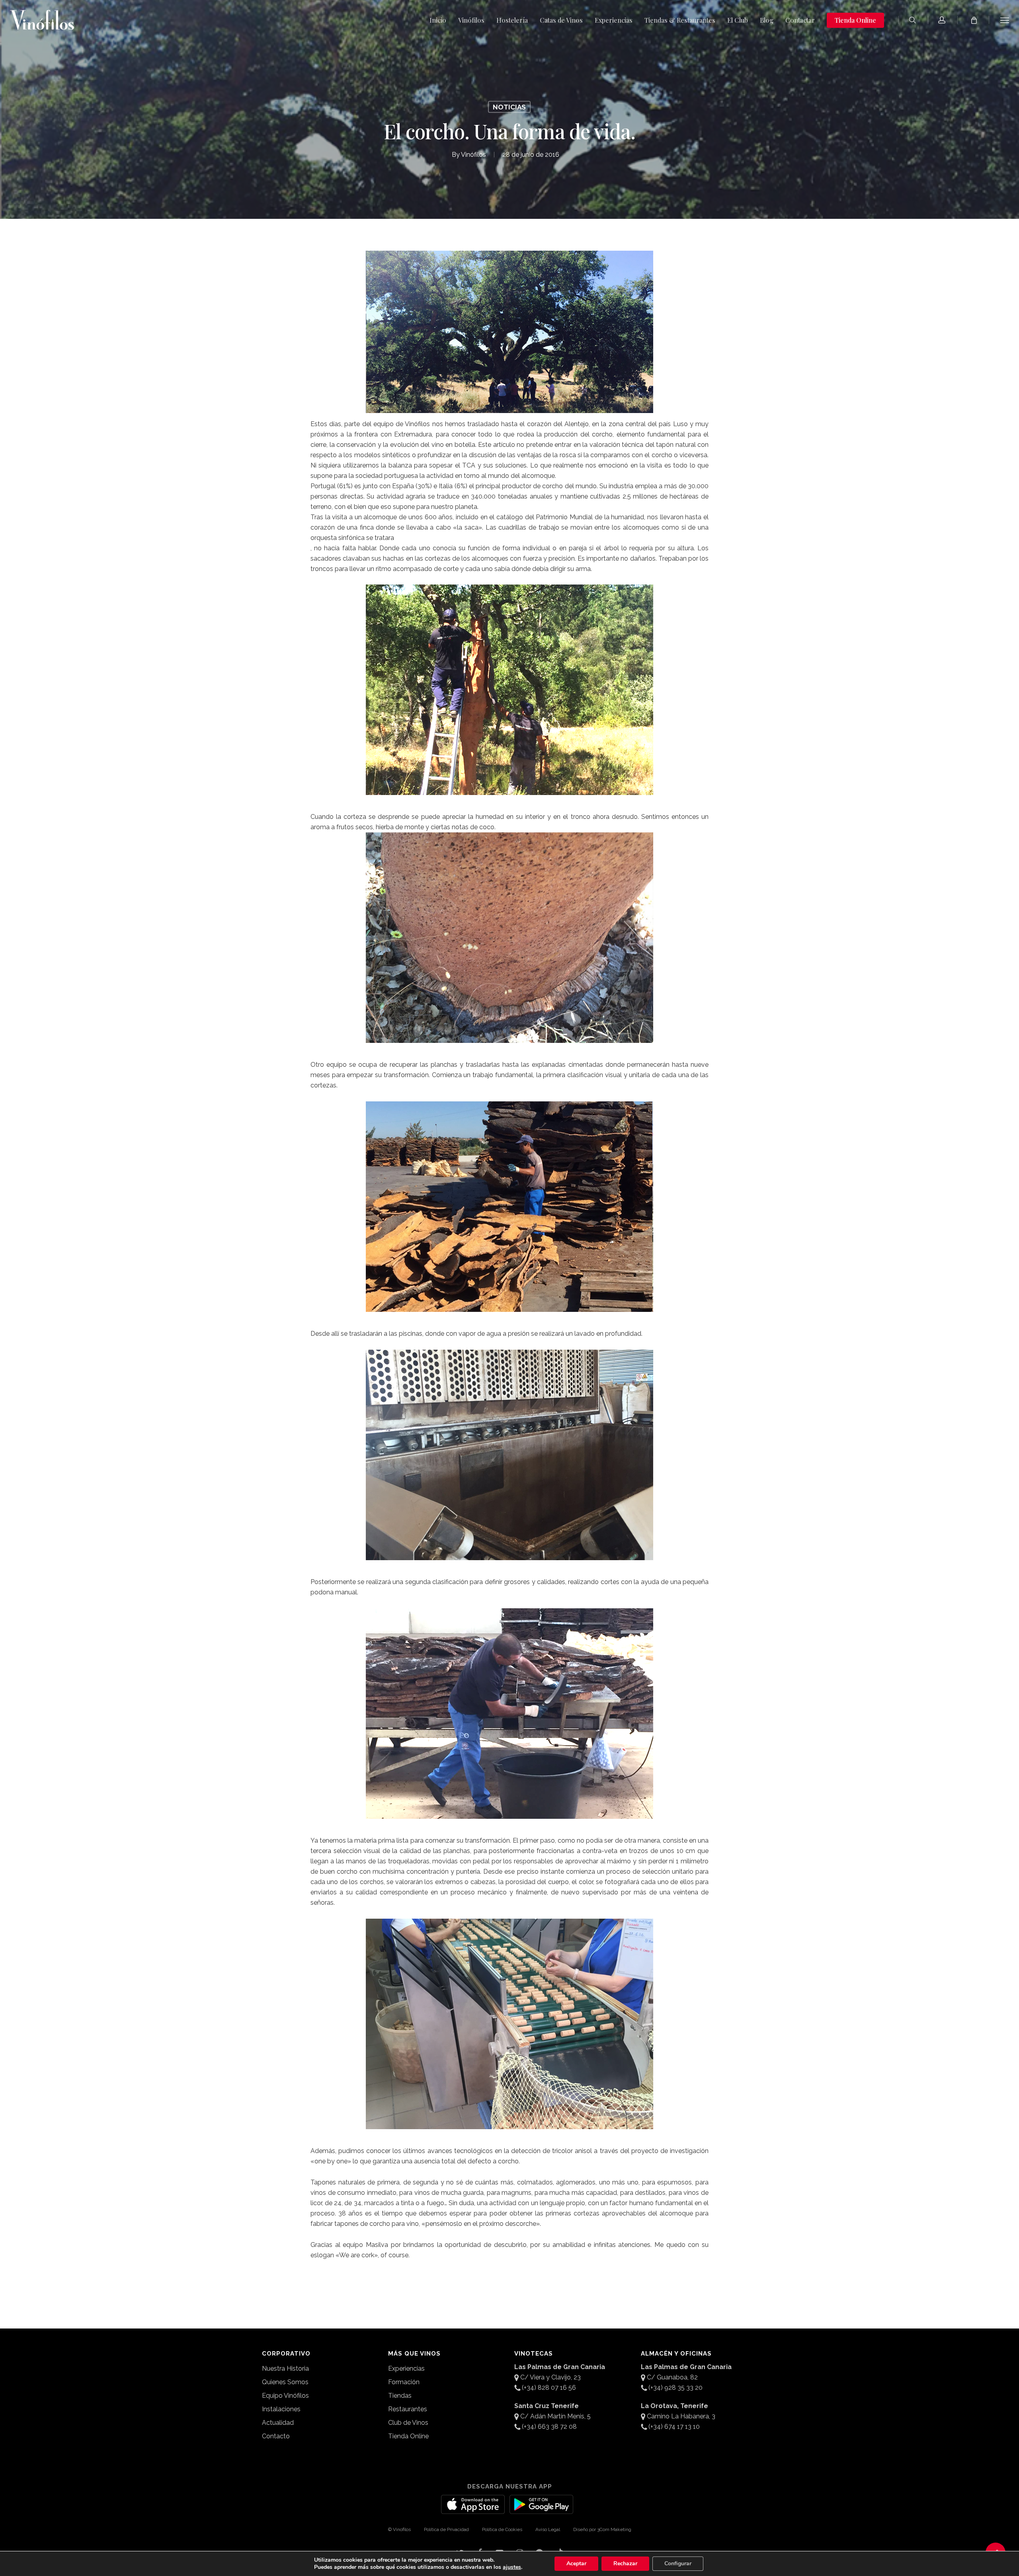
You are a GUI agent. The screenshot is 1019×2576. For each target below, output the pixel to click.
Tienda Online (408, 2436)
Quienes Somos (285, 2382)
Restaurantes (408, 2409)
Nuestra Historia (285, 2368)
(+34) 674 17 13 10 (674, 2427)
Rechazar (625, 2563)
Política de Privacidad (446, 2529)
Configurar (678, 2563)
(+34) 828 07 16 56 (549, 2388)
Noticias (509, 107)
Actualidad (278, 2423)
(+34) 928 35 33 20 (675, 2388)
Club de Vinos (408, 2423)
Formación (404, 2382)
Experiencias (406, 2368)
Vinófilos (473, 155)
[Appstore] (473, 2509)
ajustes (512, 2567)
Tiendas (400, 2396)
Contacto (276, 2436)
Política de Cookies (502, 2529)
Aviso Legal (548, 2529)
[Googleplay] (541, 2509)
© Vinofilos (399, 2529)
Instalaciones (281, 2409)
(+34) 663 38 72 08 (549, 2427)
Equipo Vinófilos (285, 2396)
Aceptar (576, 2563)
